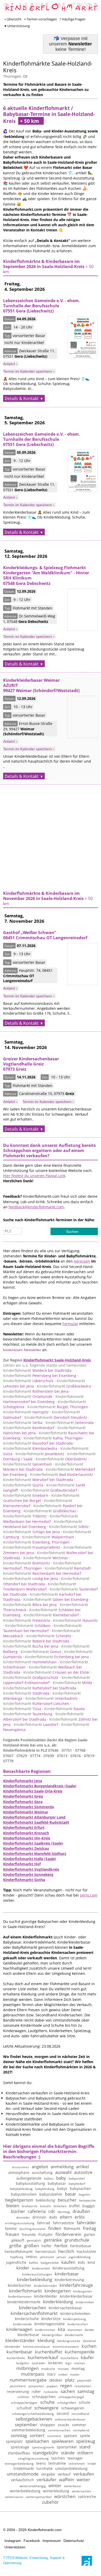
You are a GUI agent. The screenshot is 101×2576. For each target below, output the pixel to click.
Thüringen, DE (15, 76)
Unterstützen (15, 2547)
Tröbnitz (25, 1516)
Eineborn (26, 1495)
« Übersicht (13, 19)
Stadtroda (26, 1693)
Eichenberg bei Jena (57, 1657)
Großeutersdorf (49, 1490)
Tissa (22, 1709)
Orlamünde (28, 1396)
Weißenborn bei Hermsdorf (41, 1519)
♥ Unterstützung (17, 26)
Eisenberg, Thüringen (36, 1542)
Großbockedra (64, 1386)
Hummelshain (30, 1662)
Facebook (32, 2541)
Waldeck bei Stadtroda (37, 1370)
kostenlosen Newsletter (22, 1350)
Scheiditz (49, 1636)
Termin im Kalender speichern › (29, 371)
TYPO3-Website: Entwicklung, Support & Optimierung (34, 2560)
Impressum (52, 2541)
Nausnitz (75, 1620)
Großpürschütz (31, 1677)
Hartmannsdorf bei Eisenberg (43, 1399)
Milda (72, 1683)
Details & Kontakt (22, 398)
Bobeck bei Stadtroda (36, 1641)
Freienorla (27, 1620)
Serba (23, 1423)
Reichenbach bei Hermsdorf (42, 1573)
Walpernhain (48, 1537)
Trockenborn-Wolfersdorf (40, 1587)
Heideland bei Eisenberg (43, 1524)
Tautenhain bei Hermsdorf (42, 1628)
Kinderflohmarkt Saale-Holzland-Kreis (57, 1360)
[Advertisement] (51, 835)
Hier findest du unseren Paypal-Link (34, 1176)
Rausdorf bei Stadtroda (38, 1443)
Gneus (41, 1652)
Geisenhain (28, 1464)
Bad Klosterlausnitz (62, 1474)
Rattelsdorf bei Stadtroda (40, 1688)
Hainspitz (26, 1412)
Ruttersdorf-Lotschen (36, 1704)
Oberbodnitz (61, 1459)
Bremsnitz (27, 1563)
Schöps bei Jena (31, 1532)
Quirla (23, 1485)
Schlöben (28, 1626)
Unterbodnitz (52, 1698)
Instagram (13, 2541)
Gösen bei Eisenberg (56, 1599)
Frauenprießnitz (32, 1547)
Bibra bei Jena (30, 1605)
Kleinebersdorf (51, 1615)
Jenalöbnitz (40, 1454)
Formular (70, 1324)
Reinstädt (68, 1568)
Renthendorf (29, 1428)
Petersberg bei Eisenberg (40, 1376)
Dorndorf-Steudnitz (56, 1417)
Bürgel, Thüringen (58, 1407)
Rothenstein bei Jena (36, 1391)
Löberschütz (28, 1381)
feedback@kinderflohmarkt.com (36, 1207)
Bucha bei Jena (31, 1646)
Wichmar (46, 1558)
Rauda (64, 1709)
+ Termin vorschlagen (41, 19)
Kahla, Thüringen (53, 1438)
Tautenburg (28, 1714)
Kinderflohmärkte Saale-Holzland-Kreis (48, 67)
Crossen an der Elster (57, 1672)
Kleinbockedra (30, 1448)
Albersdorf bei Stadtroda (43, 1716)
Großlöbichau (50, 1511)
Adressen (82, 1261)
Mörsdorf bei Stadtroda (38, 1480)
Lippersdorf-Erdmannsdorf (46, 1680)
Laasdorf (36, 1724)
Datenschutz (74, 2541)
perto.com (89, 1895)
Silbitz (69, 1527)
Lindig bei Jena (31, 1579)
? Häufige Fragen (73, 19)
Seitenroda (70, 1423)
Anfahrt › (10, 364)
